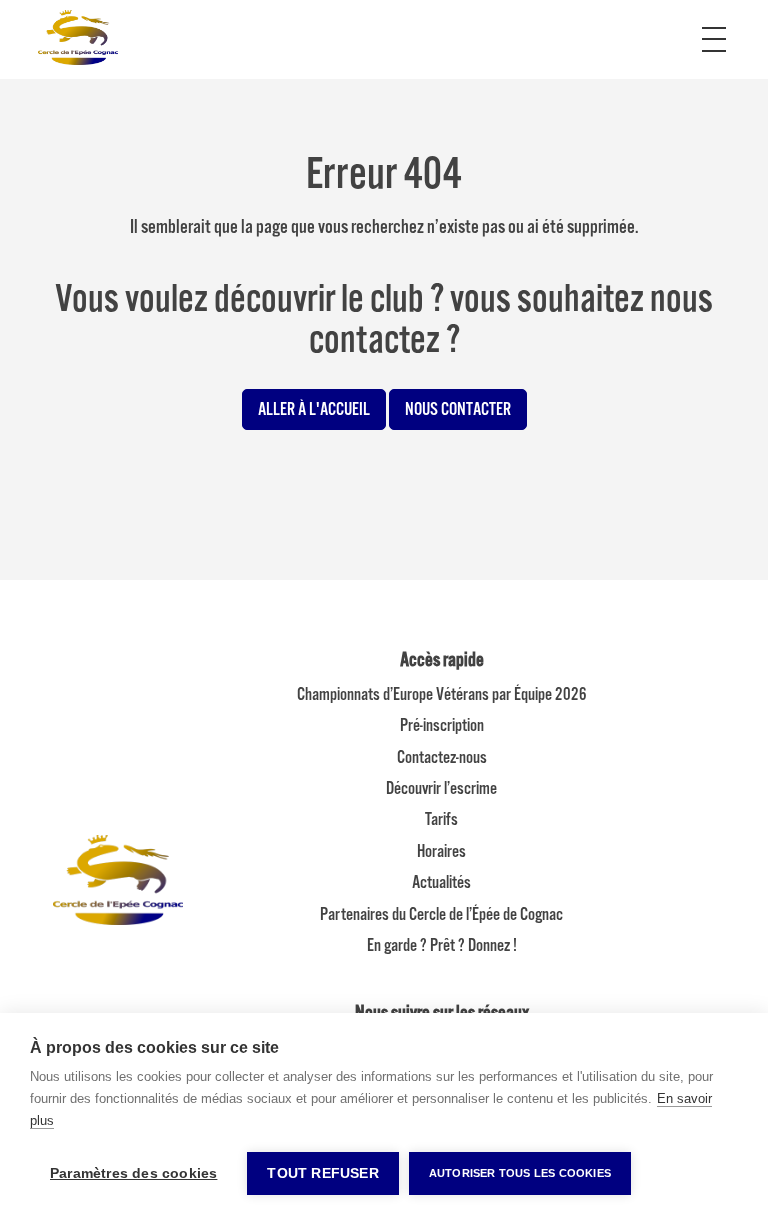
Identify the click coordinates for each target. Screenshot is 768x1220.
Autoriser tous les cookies (520, 1173)
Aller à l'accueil (314, 408)
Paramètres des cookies (133, 1173)
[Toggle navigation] (714, 28)
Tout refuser (322, 1173)
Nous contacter (458, 408)
